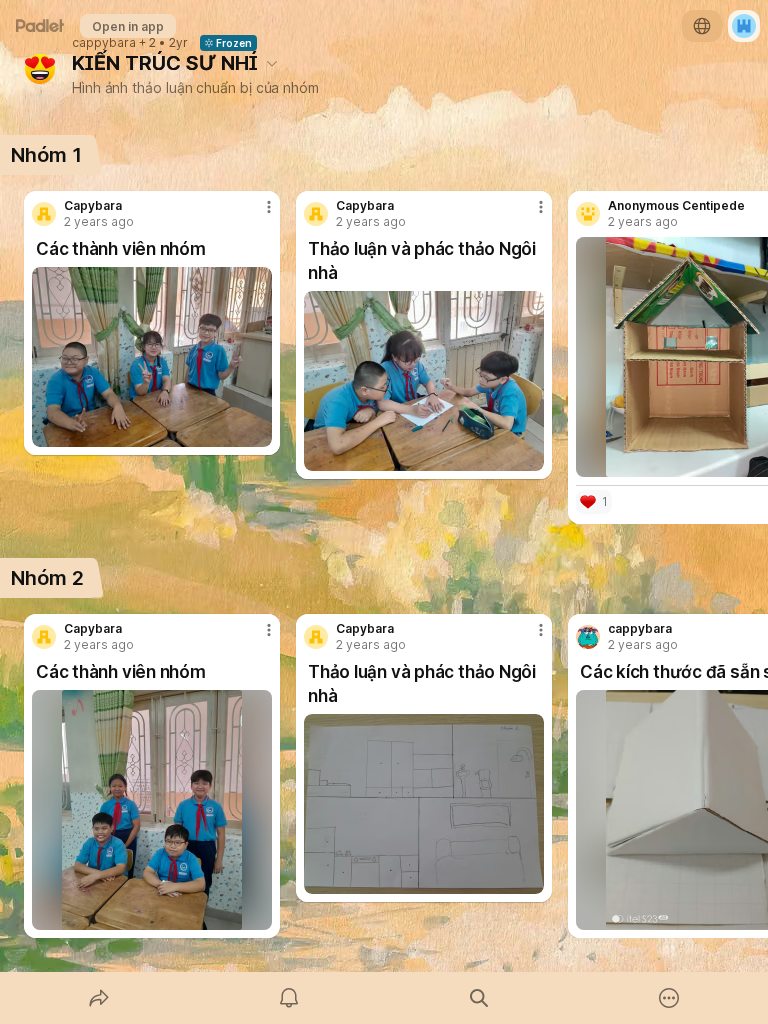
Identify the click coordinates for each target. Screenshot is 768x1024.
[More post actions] (256, 215)
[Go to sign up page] (744, 26)
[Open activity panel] (289, 998)
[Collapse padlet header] (272, 63)
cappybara (104, 43)
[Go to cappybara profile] (588, 637)
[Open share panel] (99, 998)
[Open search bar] (479, 998)
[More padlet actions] (669, 998)
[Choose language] (702, 26)
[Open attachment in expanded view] (152, 357)
